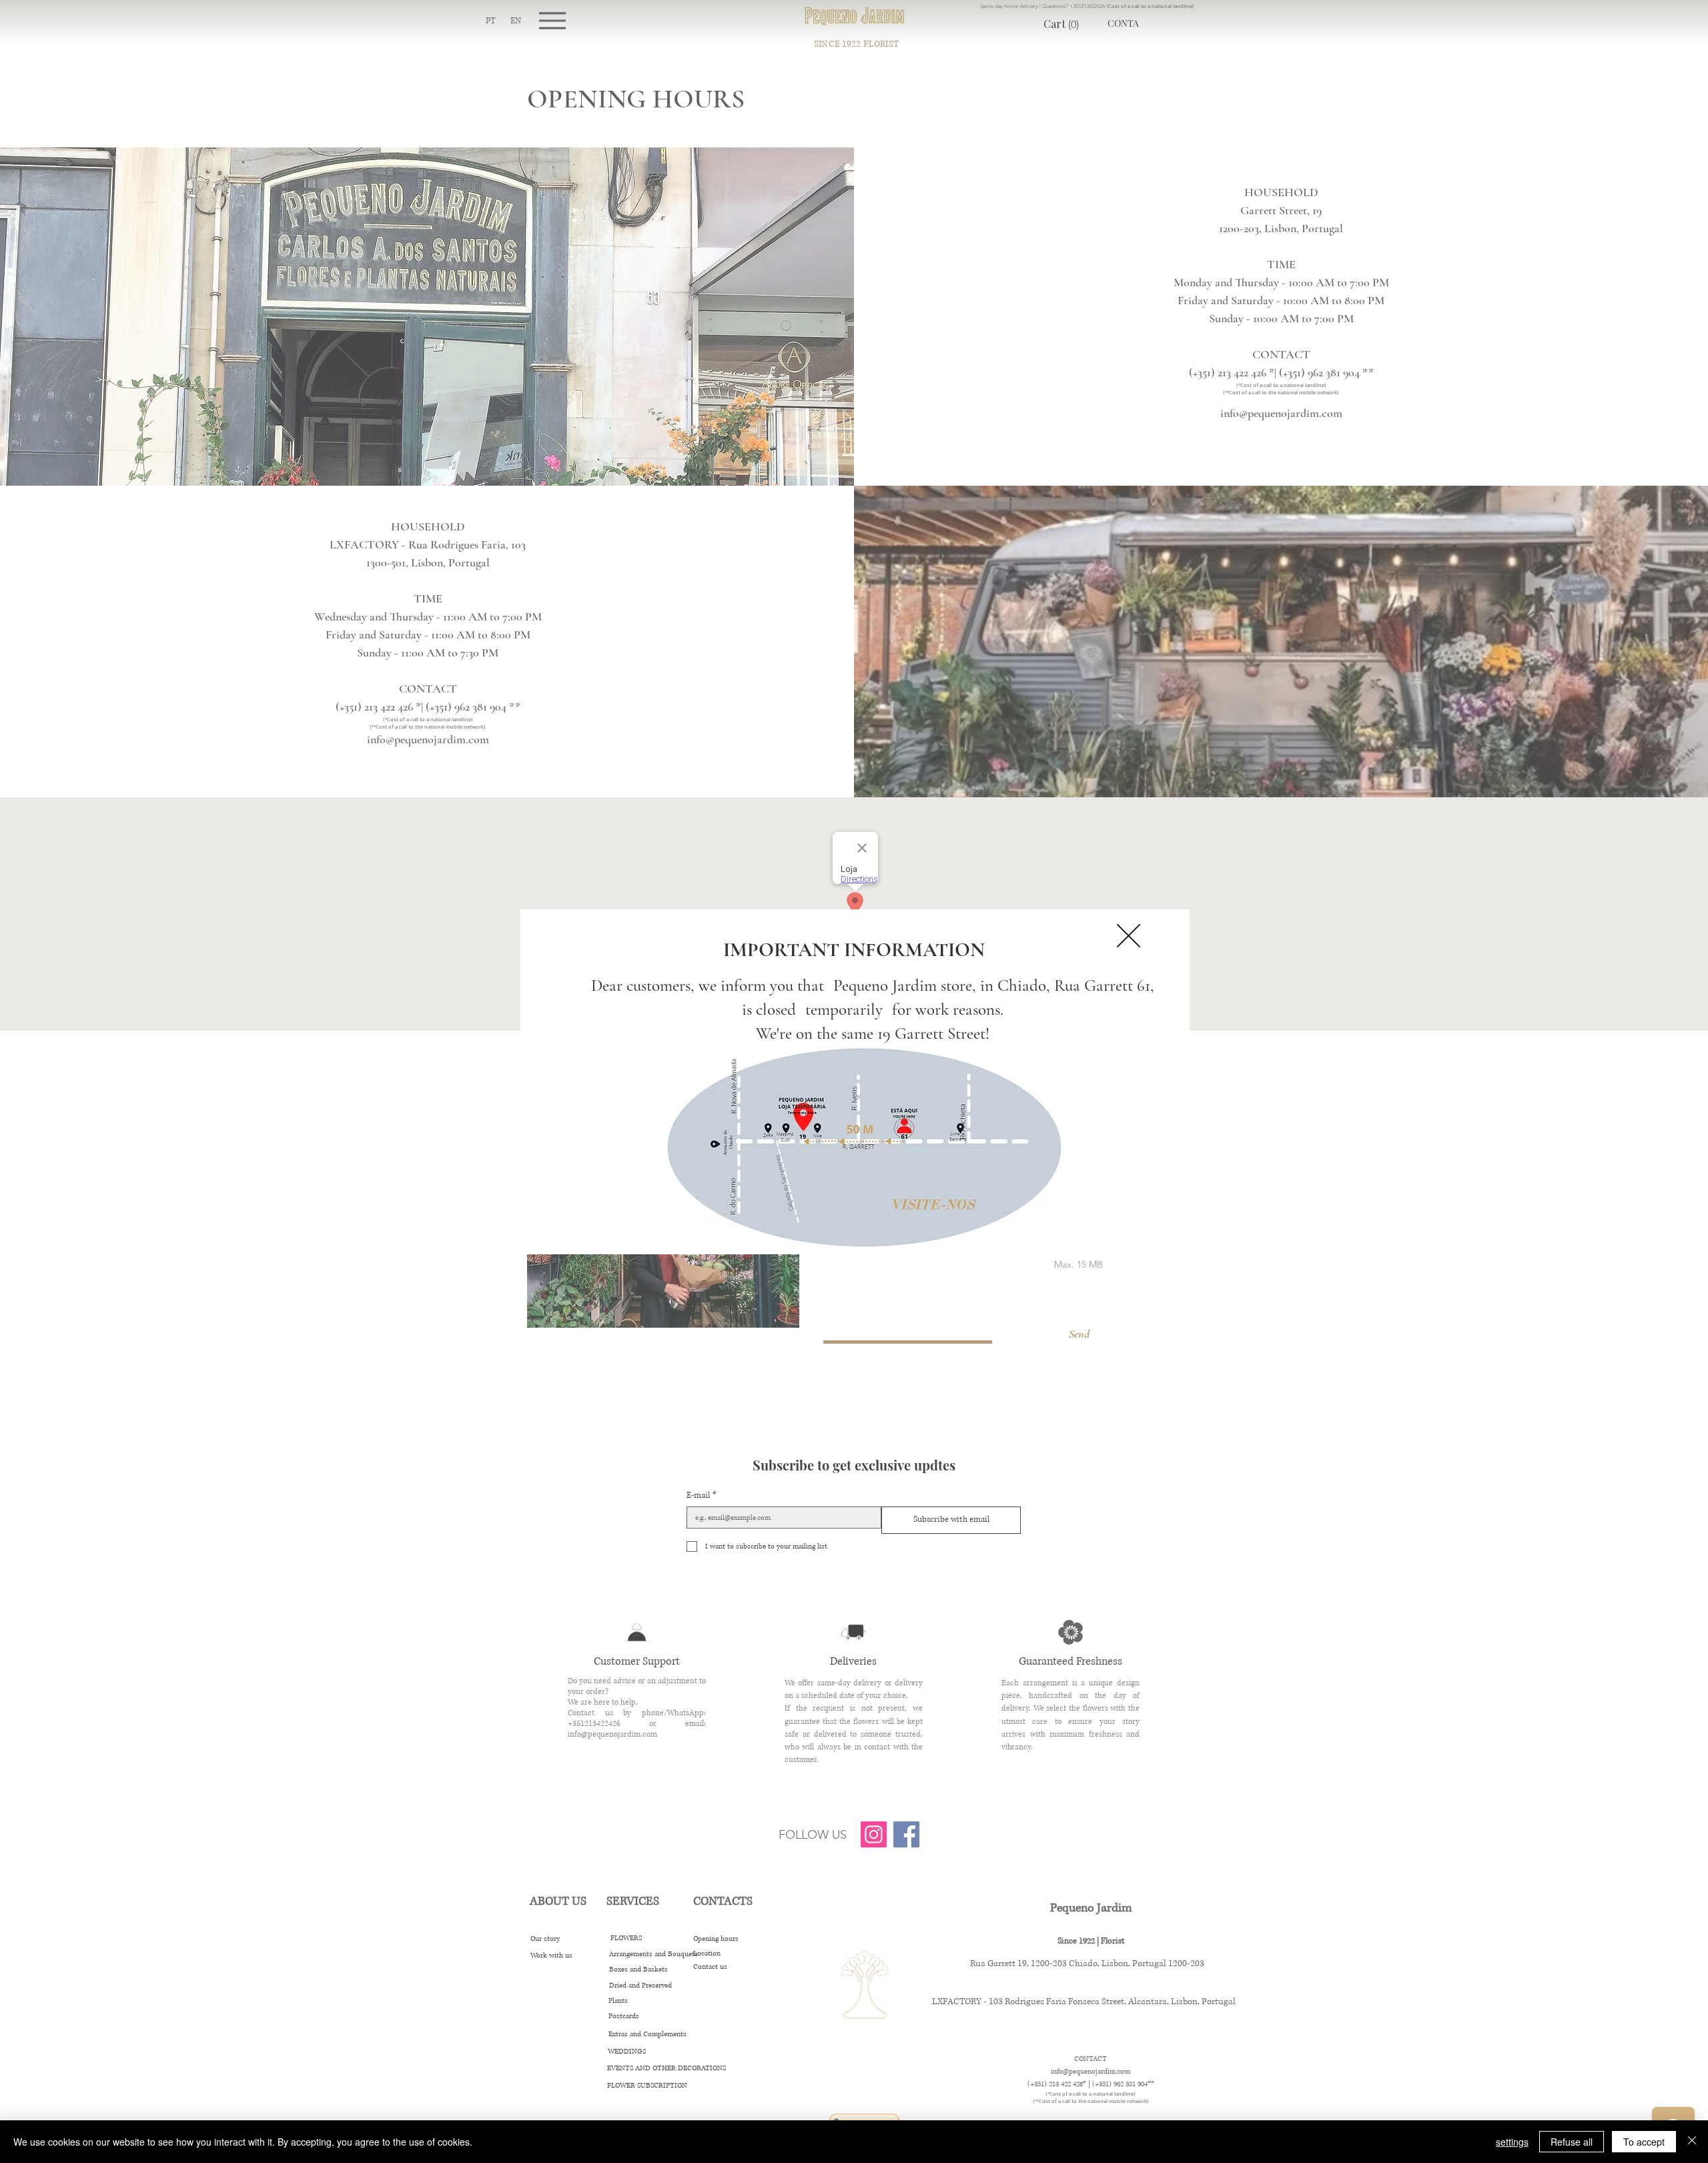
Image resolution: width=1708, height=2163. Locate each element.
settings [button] (1512, 2142)
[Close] (1692, 2142)
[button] (1129, 936)
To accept (1644, 2142)
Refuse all (1572, 2142)
